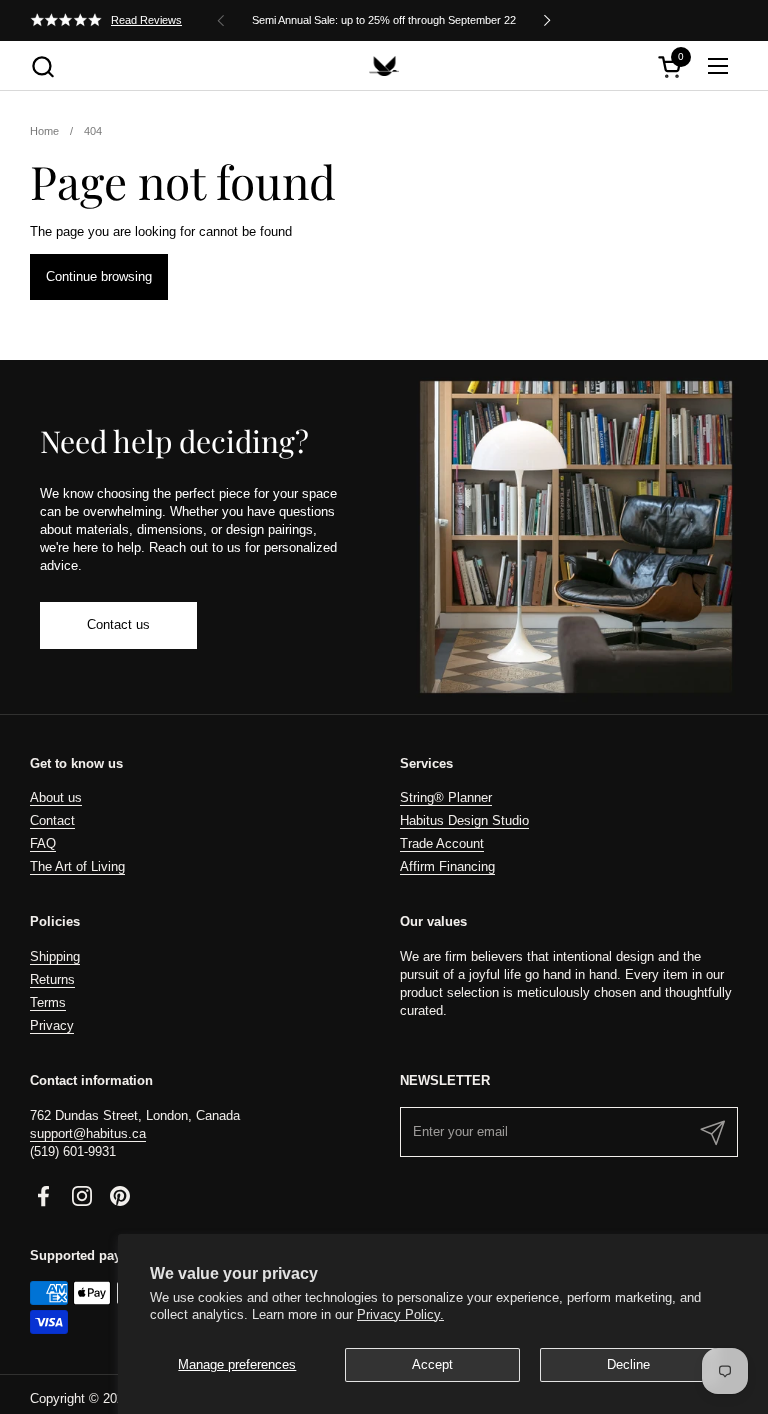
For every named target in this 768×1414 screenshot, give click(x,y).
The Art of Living (77, 866)
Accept (432, 1364)
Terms (48, 1002)
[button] (42, 66)
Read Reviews (146, 20)
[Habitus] (384, 66)
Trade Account (442, 843)
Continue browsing (99, 276)
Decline (628, 1364)
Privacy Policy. (400, 1314)
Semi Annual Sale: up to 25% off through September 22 (384, 20)
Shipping (55, 956)
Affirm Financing (447, 866)
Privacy (52, 1025)
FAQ (43, 843)
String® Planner (446, 797)
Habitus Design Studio (464, 820)
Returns (52, 979)
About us (56, 797)
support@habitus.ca (88, 1133)
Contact (52, 820)
